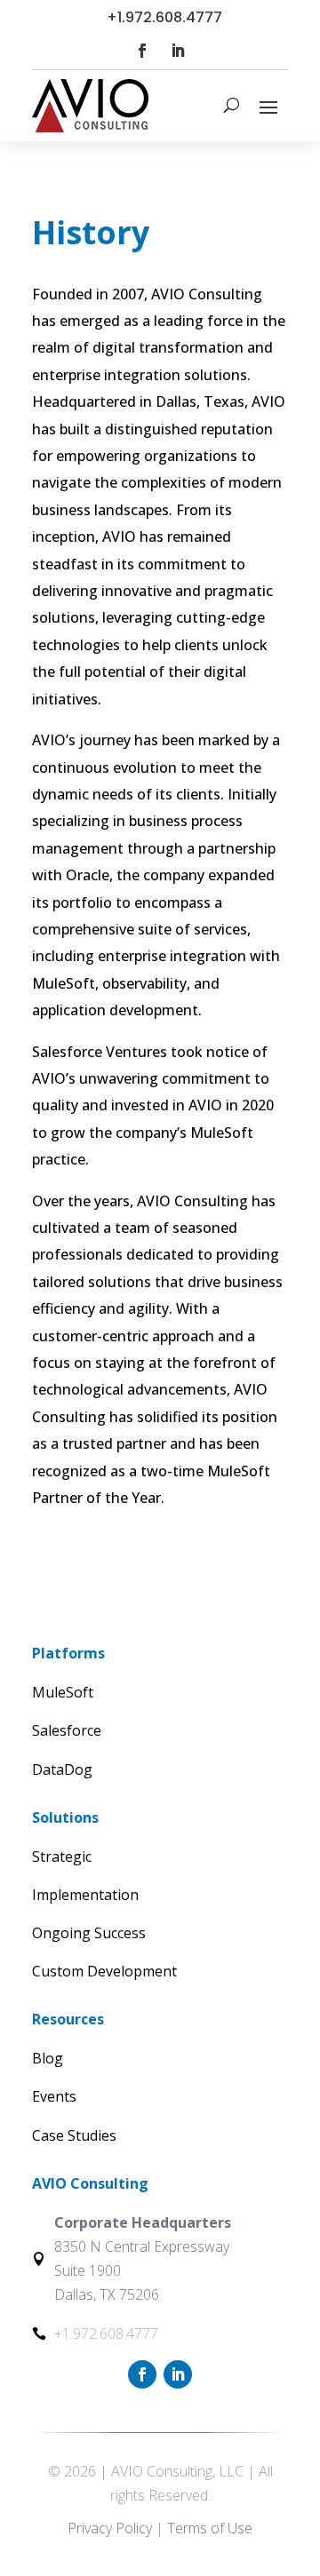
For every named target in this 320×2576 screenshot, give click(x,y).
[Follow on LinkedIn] (178, 51)
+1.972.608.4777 (164, 17)
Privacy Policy (110, 2528)
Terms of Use (210, 2528)
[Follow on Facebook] (142, 51)
